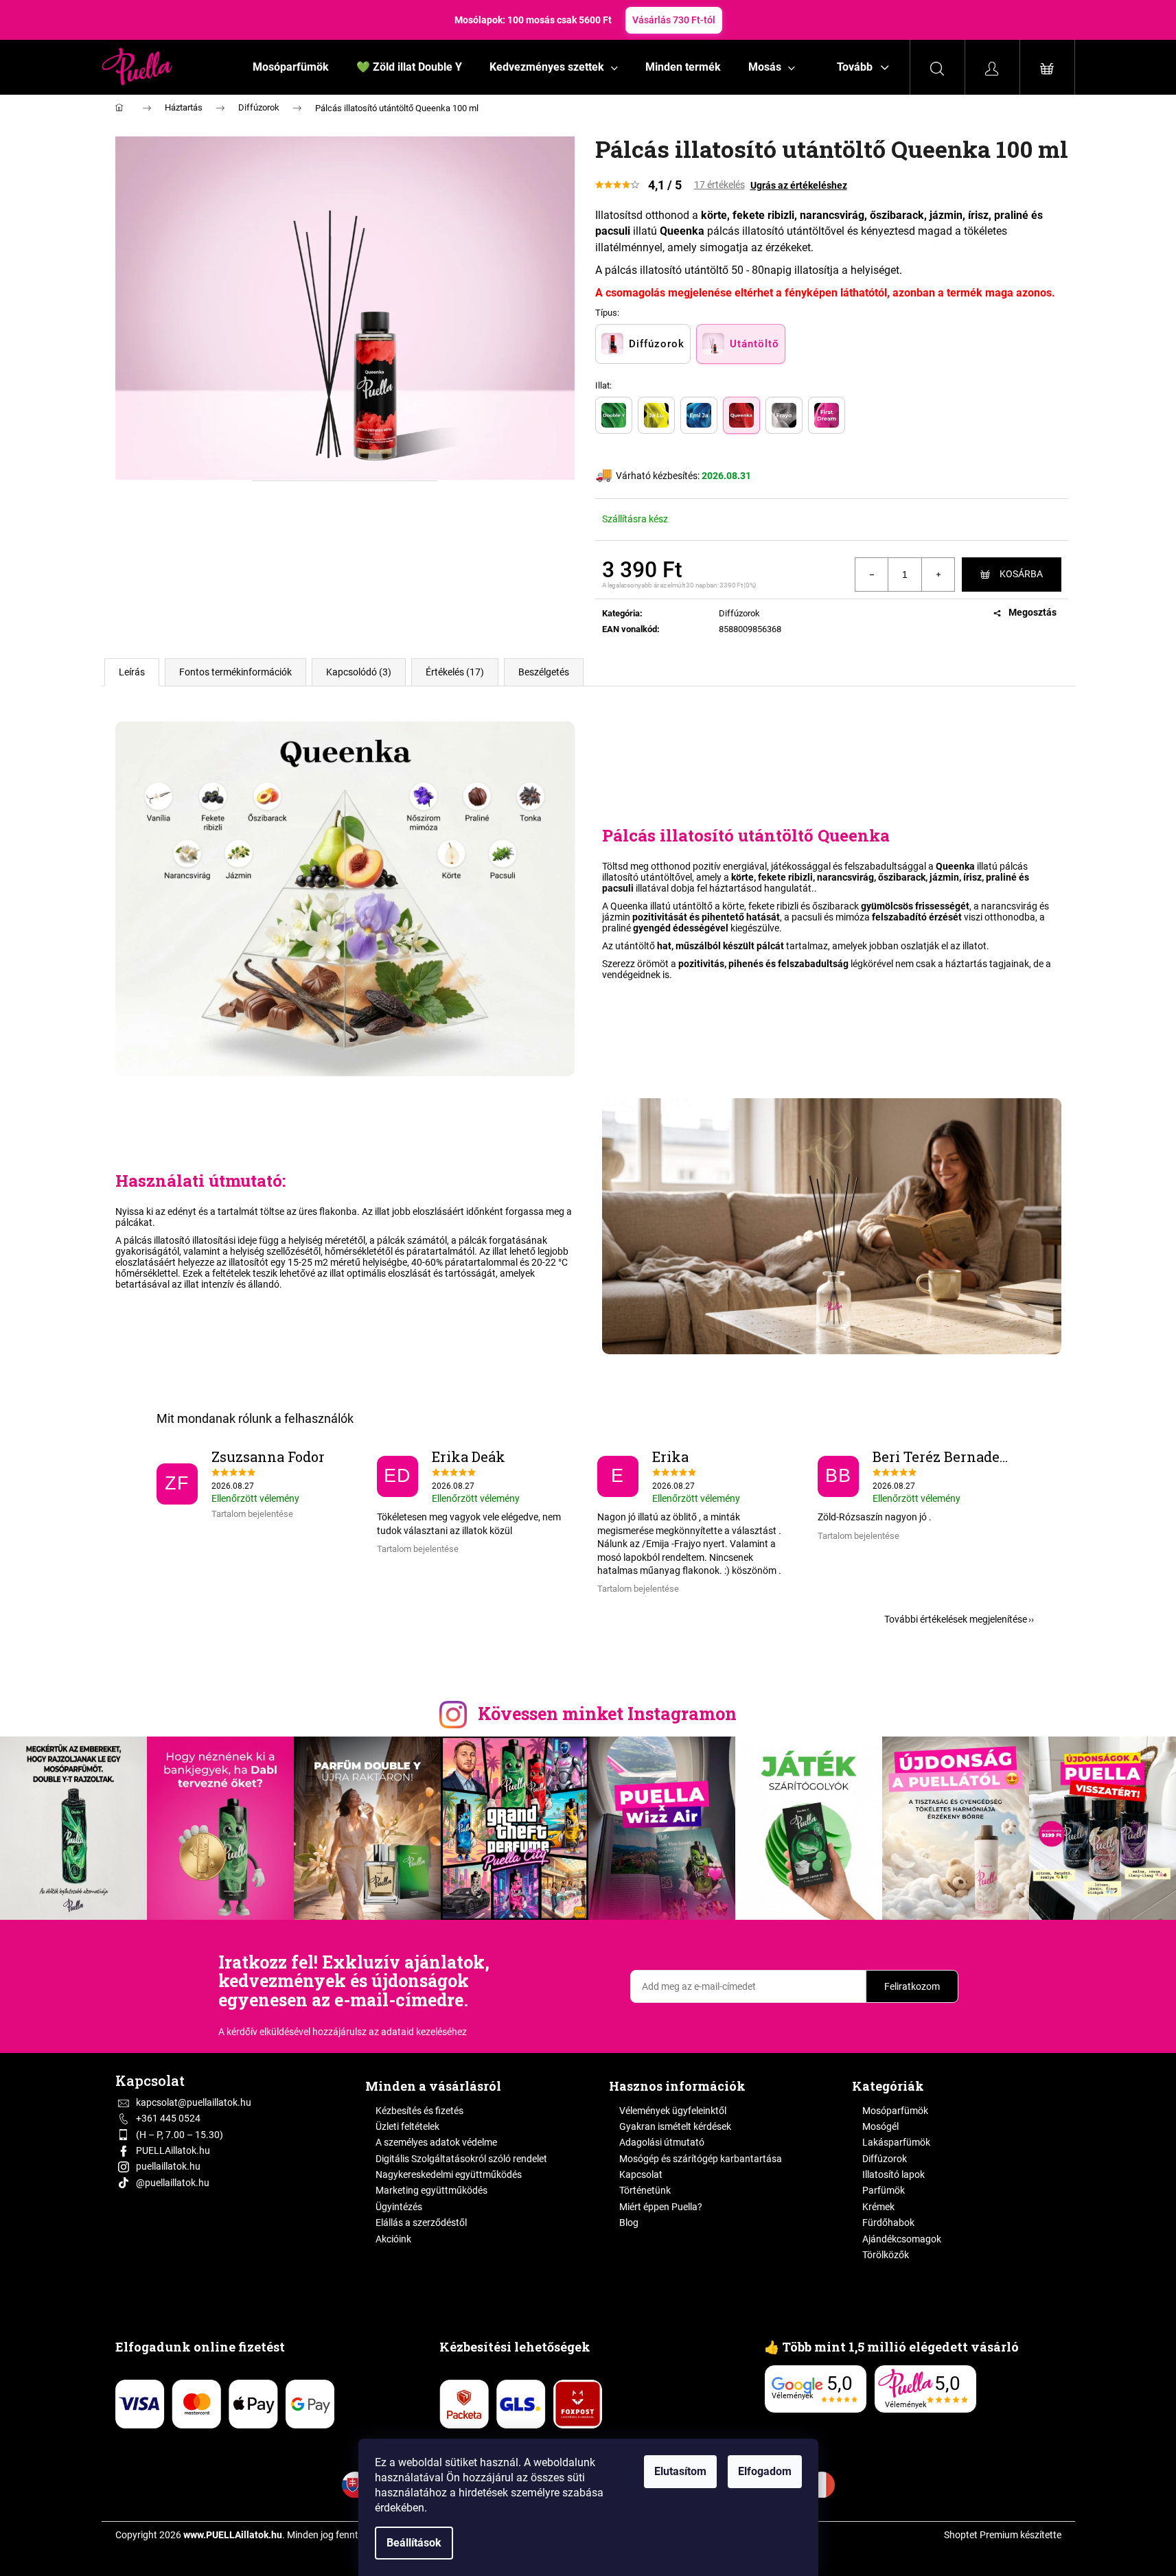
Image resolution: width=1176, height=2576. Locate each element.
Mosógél (880, 2126)
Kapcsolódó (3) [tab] (359, 672)
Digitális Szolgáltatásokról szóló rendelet (461, 2159)
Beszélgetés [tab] (544, 672)
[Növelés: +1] (938, 575)
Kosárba (1021, 574)
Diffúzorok (739, 613)
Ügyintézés (399, 2207)
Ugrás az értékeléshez (799, 185)
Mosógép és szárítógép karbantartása (701, 2159)
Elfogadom (765, 2471)
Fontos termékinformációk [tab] (235, 672)
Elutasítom (680, 2471)
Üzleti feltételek (407, 2126)
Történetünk (645, 2190)
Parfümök (884, 2190)
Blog (629, 2223)
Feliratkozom (912, 1986)
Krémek (878, 2207)
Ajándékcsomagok (902, 2239)
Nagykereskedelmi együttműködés (449, 2174)
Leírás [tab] (132, 672)
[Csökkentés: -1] (872, 575)
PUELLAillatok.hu (173, 2150)
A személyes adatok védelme (436, 2142)
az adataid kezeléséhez (418, 2032)
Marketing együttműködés (431, 2190)
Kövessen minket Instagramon (607, 1714)
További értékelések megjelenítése (956, 1619)
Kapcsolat (641, 2174)
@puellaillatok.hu (173, 2183)
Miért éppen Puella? (661, 2207)
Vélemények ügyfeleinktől (673, 2111)
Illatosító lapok (893, 2174)
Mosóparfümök (895, 2111)
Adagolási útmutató (662, 2142)
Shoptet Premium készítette (1003, 2535)
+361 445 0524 (168, 2118)
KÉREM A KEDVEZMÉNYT (735, 20)
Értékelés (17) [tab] (455, 672)
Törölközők (886, 2255)
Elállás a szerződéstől (421, 2223)
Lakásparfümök (896, 2142)
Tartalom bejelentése (252, 1514)
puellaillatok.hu (168, 2166)
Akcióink (393, 2239)
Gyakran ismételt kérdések (675, 2126)
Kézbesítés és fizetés (419, 2111)
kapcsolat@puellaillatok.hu (194, 2102)
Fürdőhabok (888, 2223)
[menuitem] (291, 67)
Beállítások (414, 2543)
